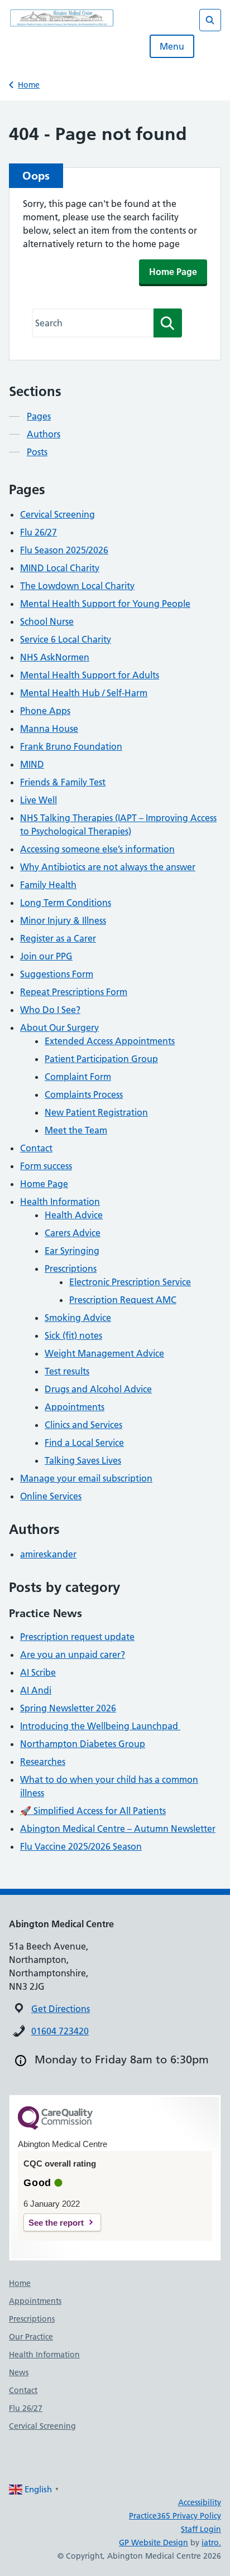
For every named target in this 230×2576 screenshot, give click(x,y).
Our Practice (31, 2337)
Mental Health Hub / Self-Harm (84, 693)
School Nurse (47, 621)
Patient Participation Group (101, 1059)
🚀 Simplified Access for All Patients (93, 1811)
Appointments (75, 1407)
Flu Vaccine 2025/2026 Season (81, 1846)
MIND (32, 764)
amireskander (48, 1554)
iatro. (211, 2543)
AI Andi (36, 1690)
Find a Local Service (84, 1443)
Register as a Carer (58, 938)
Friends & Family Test (63, 782)
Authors (44, 434)
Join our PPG (46, 956)
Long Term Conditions (66, 903)
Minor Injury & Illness (63, 920)
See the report (56, 2223)
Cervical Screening (57, 514)
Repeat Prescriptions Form (74, 992)
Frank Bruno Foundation (71, 746)
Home (29, 85)
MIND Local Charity (60, 568)
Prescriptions (71, 1268)
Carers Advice (73, 1233)
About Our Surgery (59, 1027)
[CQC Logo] (55, 2127)
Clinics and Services (83, 1425)
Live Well (39, 800)
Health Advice (74, 1215)
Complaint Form (78, 1077)
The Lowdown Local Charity (77, 586)
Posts (37, 452)
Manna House (49, 729)
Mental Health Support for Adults (90, 675)
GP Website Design (154, 2543)
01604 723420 (60, 2031)
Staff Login (201, 2529)
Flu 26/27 (39, 532)
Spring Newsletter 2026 (68, 1708)
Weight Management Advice (104, 1353)
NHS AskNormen (55, 657)
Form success (46, 1166)
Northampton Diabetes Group (83, 1744)
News (19, 2372)
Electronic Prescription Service (130, 1282)
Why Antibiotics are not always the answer (108, 867)
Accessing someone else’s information (97, 849)
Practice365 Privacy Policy (175, 2516)
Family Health (48, 885)
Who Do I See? (50, 1010)
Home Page (173, 272)
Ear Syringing (72, 1251)
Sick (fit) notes (73, 1335)
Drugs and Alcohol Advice (98, 1389)
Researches (43, 1762)
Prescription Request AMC (123, 1300)
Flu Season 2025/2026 (64, 550)
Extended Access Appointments (110, 1041)
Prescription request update (77, 1637)
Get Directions (61, 2009)
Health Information (60, 1202)
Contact (36, 1148)
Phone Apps (45, 711)
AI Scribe (38, 1672)
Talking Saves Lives (83, 1460)
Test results (67, 1371)
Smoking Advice (78, 1318)
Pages (39, 416)
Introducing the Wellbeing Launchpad (100, 1726)
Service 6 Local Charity (66, 639)
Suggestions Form (57, 974)
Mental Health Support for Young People (105, 604)
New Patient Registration (96, 1112)
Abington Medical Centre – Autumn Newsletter (118, 1829)
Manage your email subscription (86, 1478)
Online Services (51, 1496)
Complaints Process (84, 1094)
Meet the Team (76, 1130)
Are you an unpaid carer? (73, 1654)
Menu (172, 46)
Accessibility (200, 2502)
